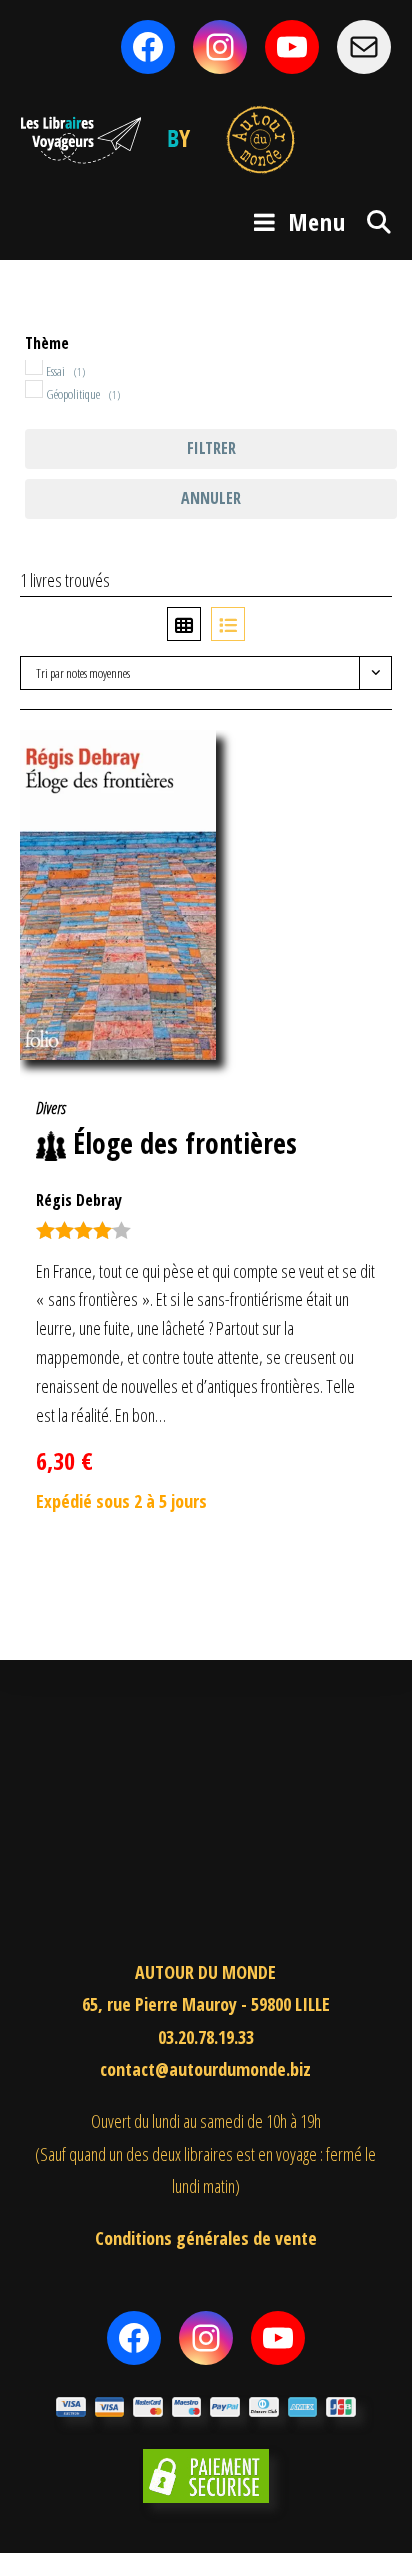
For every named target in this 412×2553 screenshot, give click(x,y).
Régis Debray (79, 1200)
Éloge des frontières (185, 1143)
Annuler (211, 498)
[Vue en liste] (228, 624)
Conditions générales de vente (206, 2238)
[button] (345, 756)
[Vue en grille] (184, 624)
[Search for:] (372, 221)
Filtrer (211, 448)
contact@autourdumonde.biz (205, 2069)
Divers (51, 1108)
